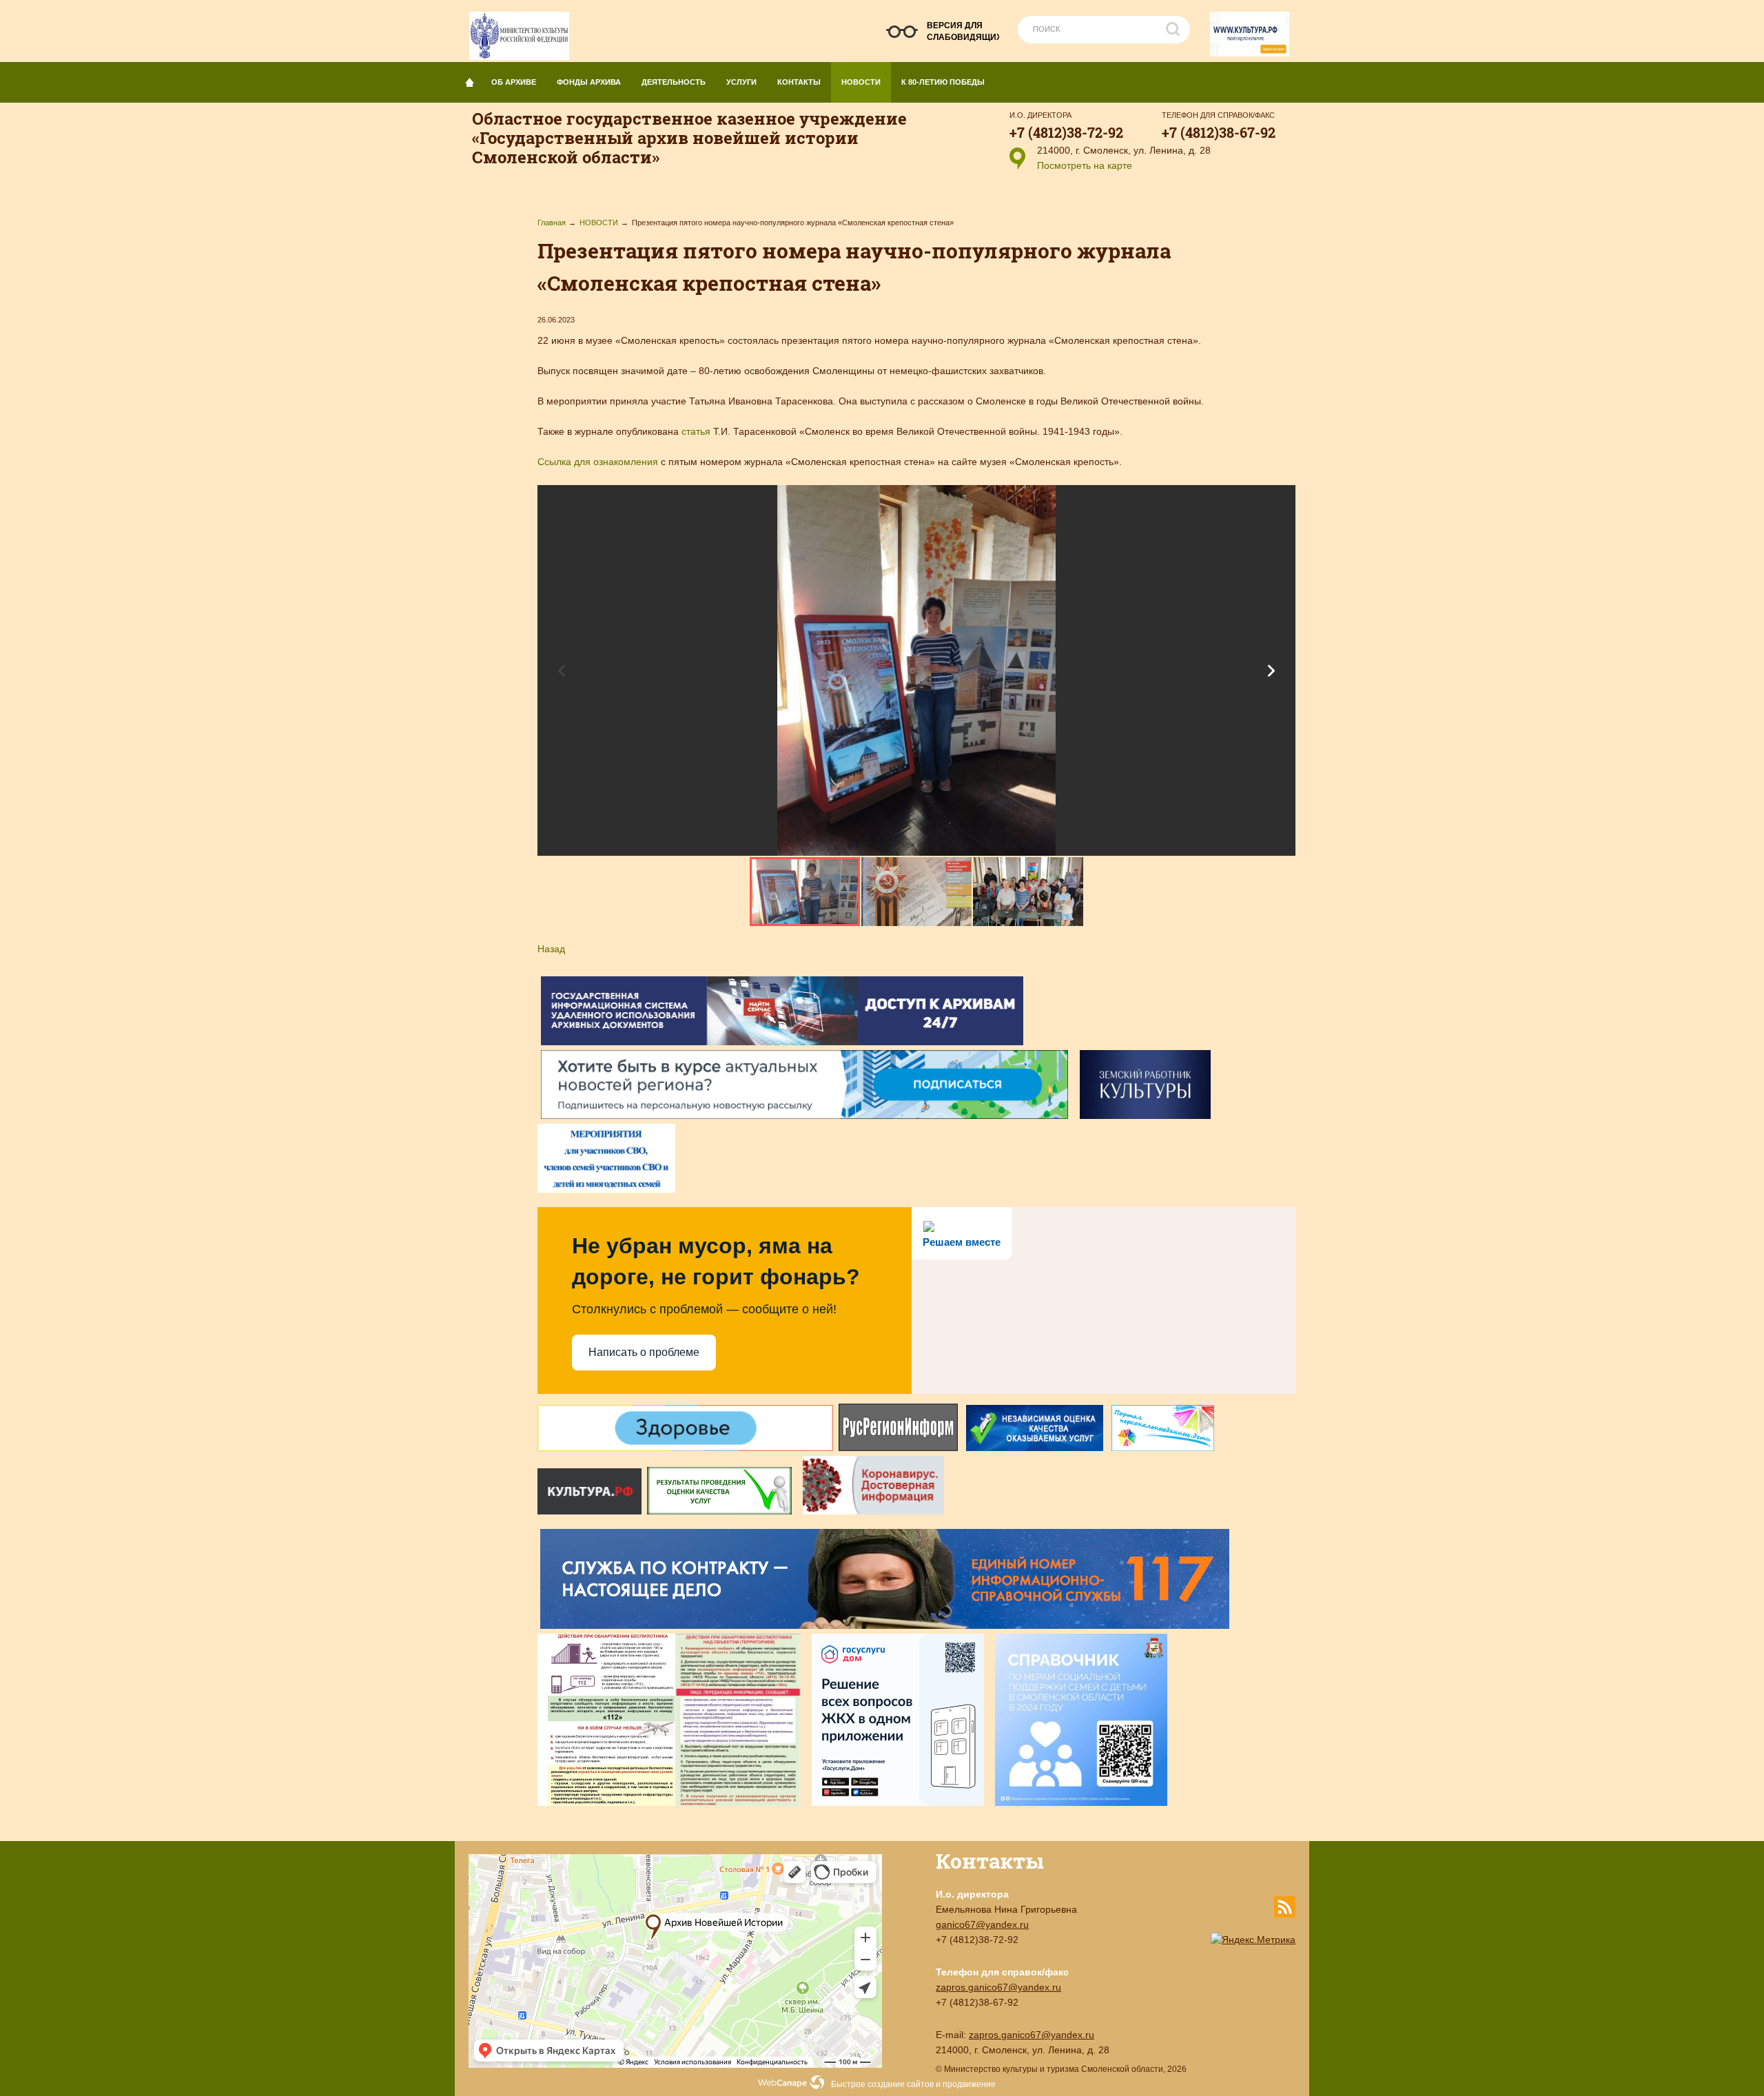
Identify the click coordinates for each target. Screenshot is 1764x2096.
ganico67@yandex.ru (982, 1924)
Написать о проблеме (644, 1352)
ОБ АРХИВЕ (514, 82)
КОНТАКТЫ (799, 82)
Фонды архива (589, 82)
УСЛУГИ (741, 82)
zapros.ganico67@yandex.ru (998, 1987)
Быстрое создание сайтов (882, 2084)
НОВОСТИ (861, 82)
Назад (551, 949)
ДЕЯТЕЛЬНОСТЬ (674, 82)
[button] (1271, 671)
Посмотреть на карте (1085, 165)
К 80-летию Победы (943, 82)
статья (697, 431)
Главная (552, 223)
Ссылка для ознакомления (598, 462)
